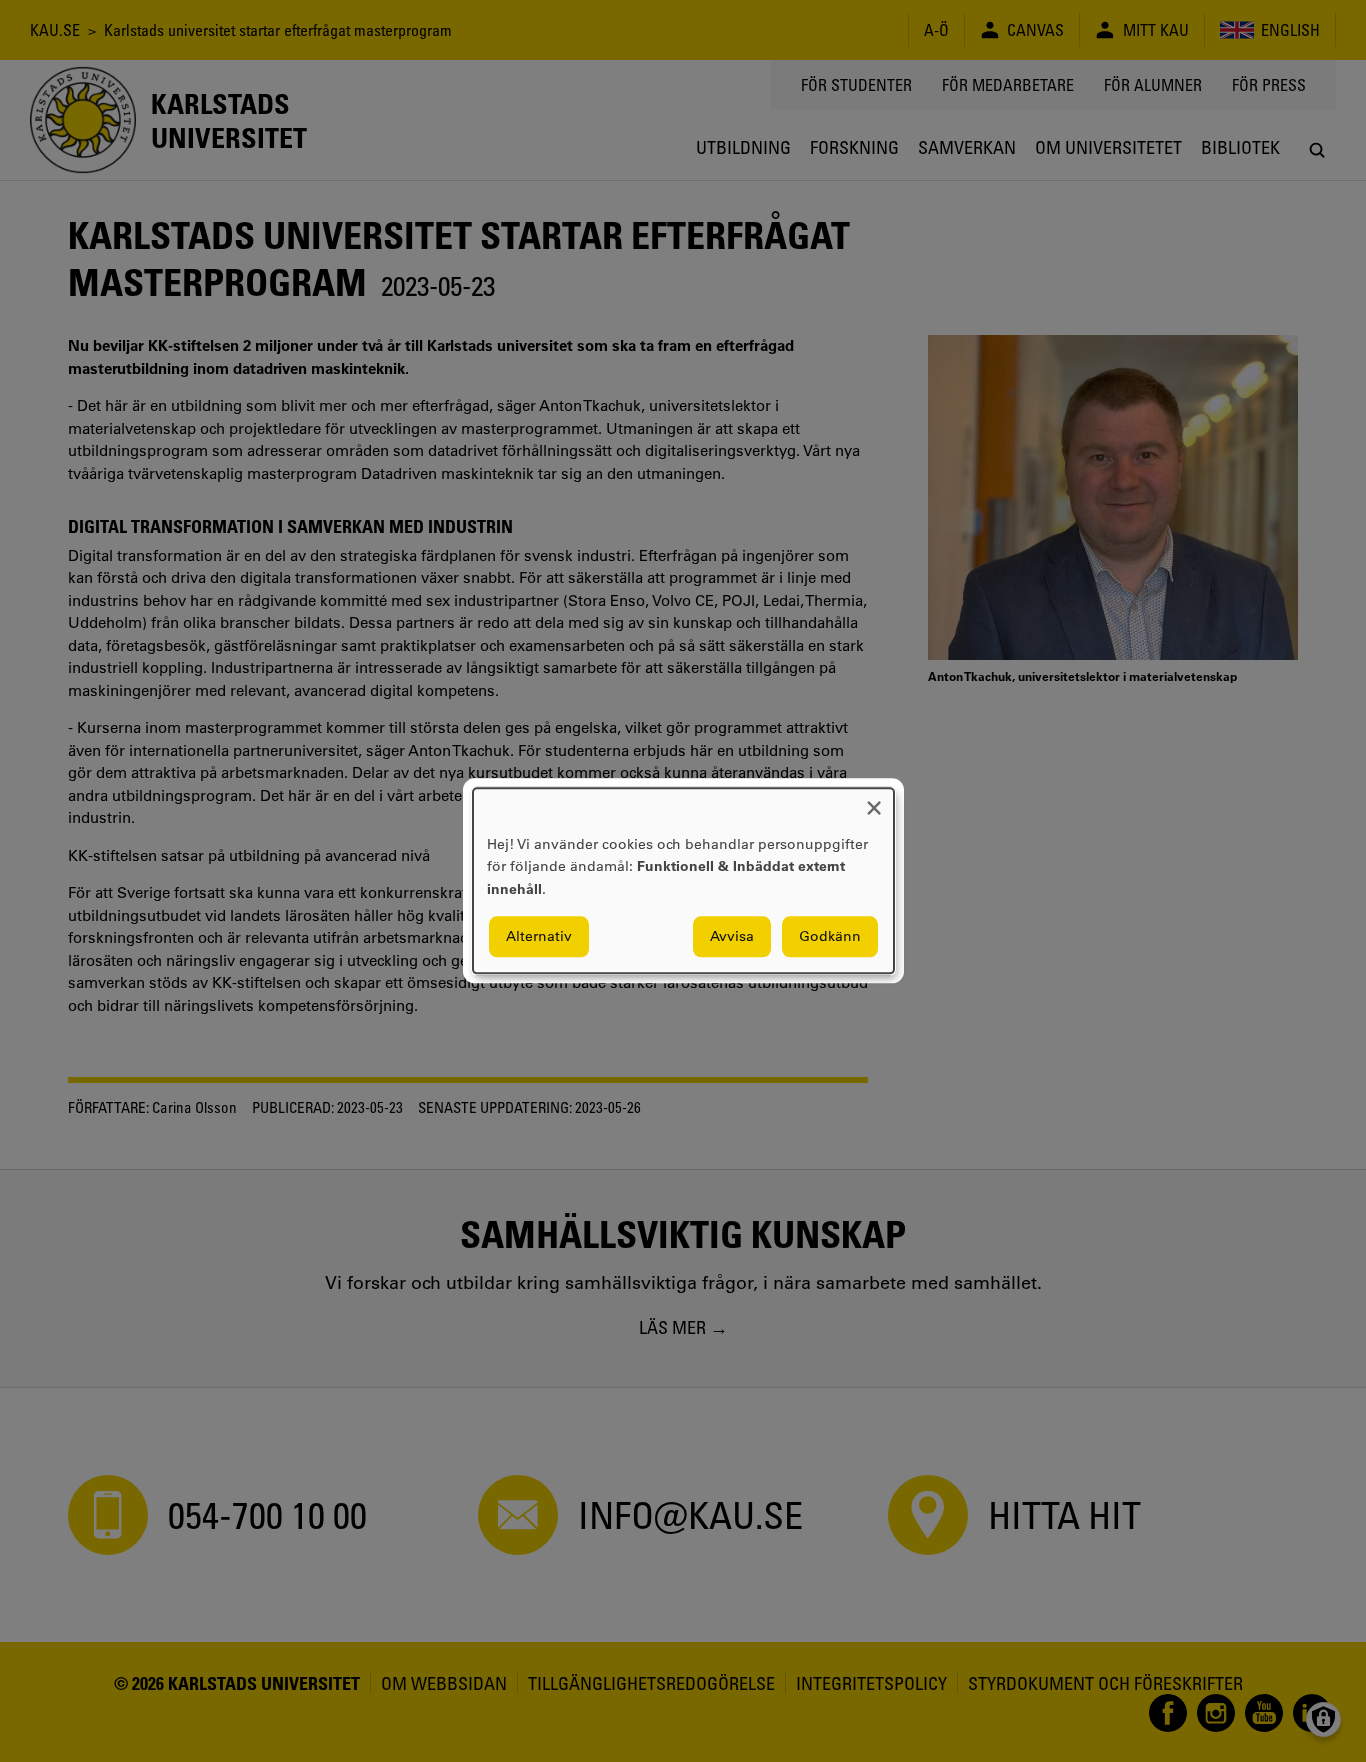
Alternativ (539, 937)
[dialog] (683, 880)
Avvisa (732, 937)
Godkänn (830, 937)
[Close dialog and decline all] (874, 800)
